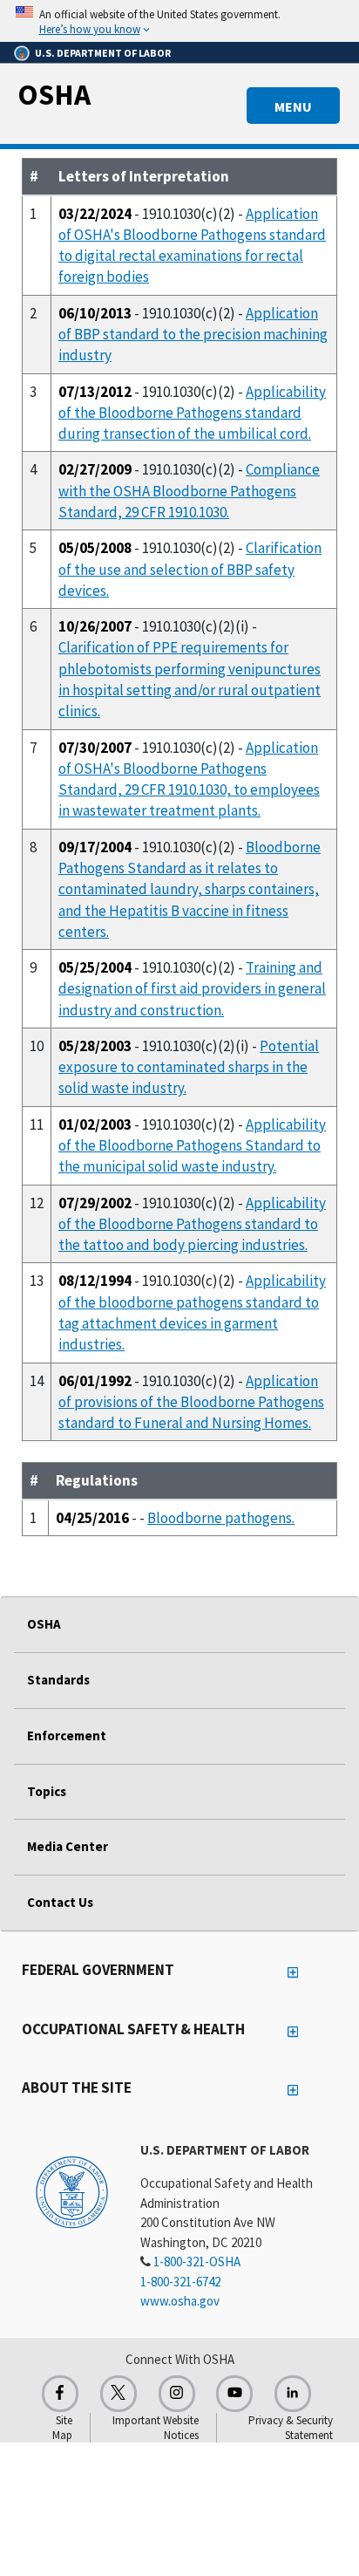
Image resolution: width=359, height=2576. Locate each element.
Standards (58, 1680)
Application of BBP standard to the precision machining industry (193, 335)
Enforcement (67, 1736)
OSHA (54, 94)
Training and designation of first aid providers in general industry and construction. (192, 989)
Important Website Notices (156, 2428)
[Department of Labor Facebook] (60, 2394)
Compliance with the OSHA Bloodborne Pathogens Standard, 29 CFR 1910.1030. (189, 491)
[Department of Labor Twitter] (119, 2394)
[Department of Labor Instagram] (177, 2394)
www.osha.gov (180, 2301)
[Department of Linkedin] (293, 2394)
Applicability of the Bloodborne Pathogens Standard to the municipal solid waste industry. (192, 1146)
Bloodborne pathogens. (221, 1518)
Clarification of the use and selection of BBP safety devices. (190, 569)
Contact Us (60, 1902)
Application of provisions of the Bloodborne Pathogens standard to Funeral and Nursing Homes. (191, 1402)
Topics (47, 1791)
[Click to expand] (179, 21)
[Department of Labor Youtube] (234, 2394)
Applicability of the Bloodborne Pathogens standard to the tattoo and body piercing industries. (192, 1224)
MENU (293, 106)
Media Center (68, 1846)
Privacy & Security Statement (291, 2428)
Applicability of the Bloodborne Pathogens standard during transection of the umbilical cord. (192, 413)
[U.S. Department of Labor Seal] (72, 2191)
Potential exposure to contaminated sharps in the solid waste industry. (189, 1067)
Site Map (62, 2428)
